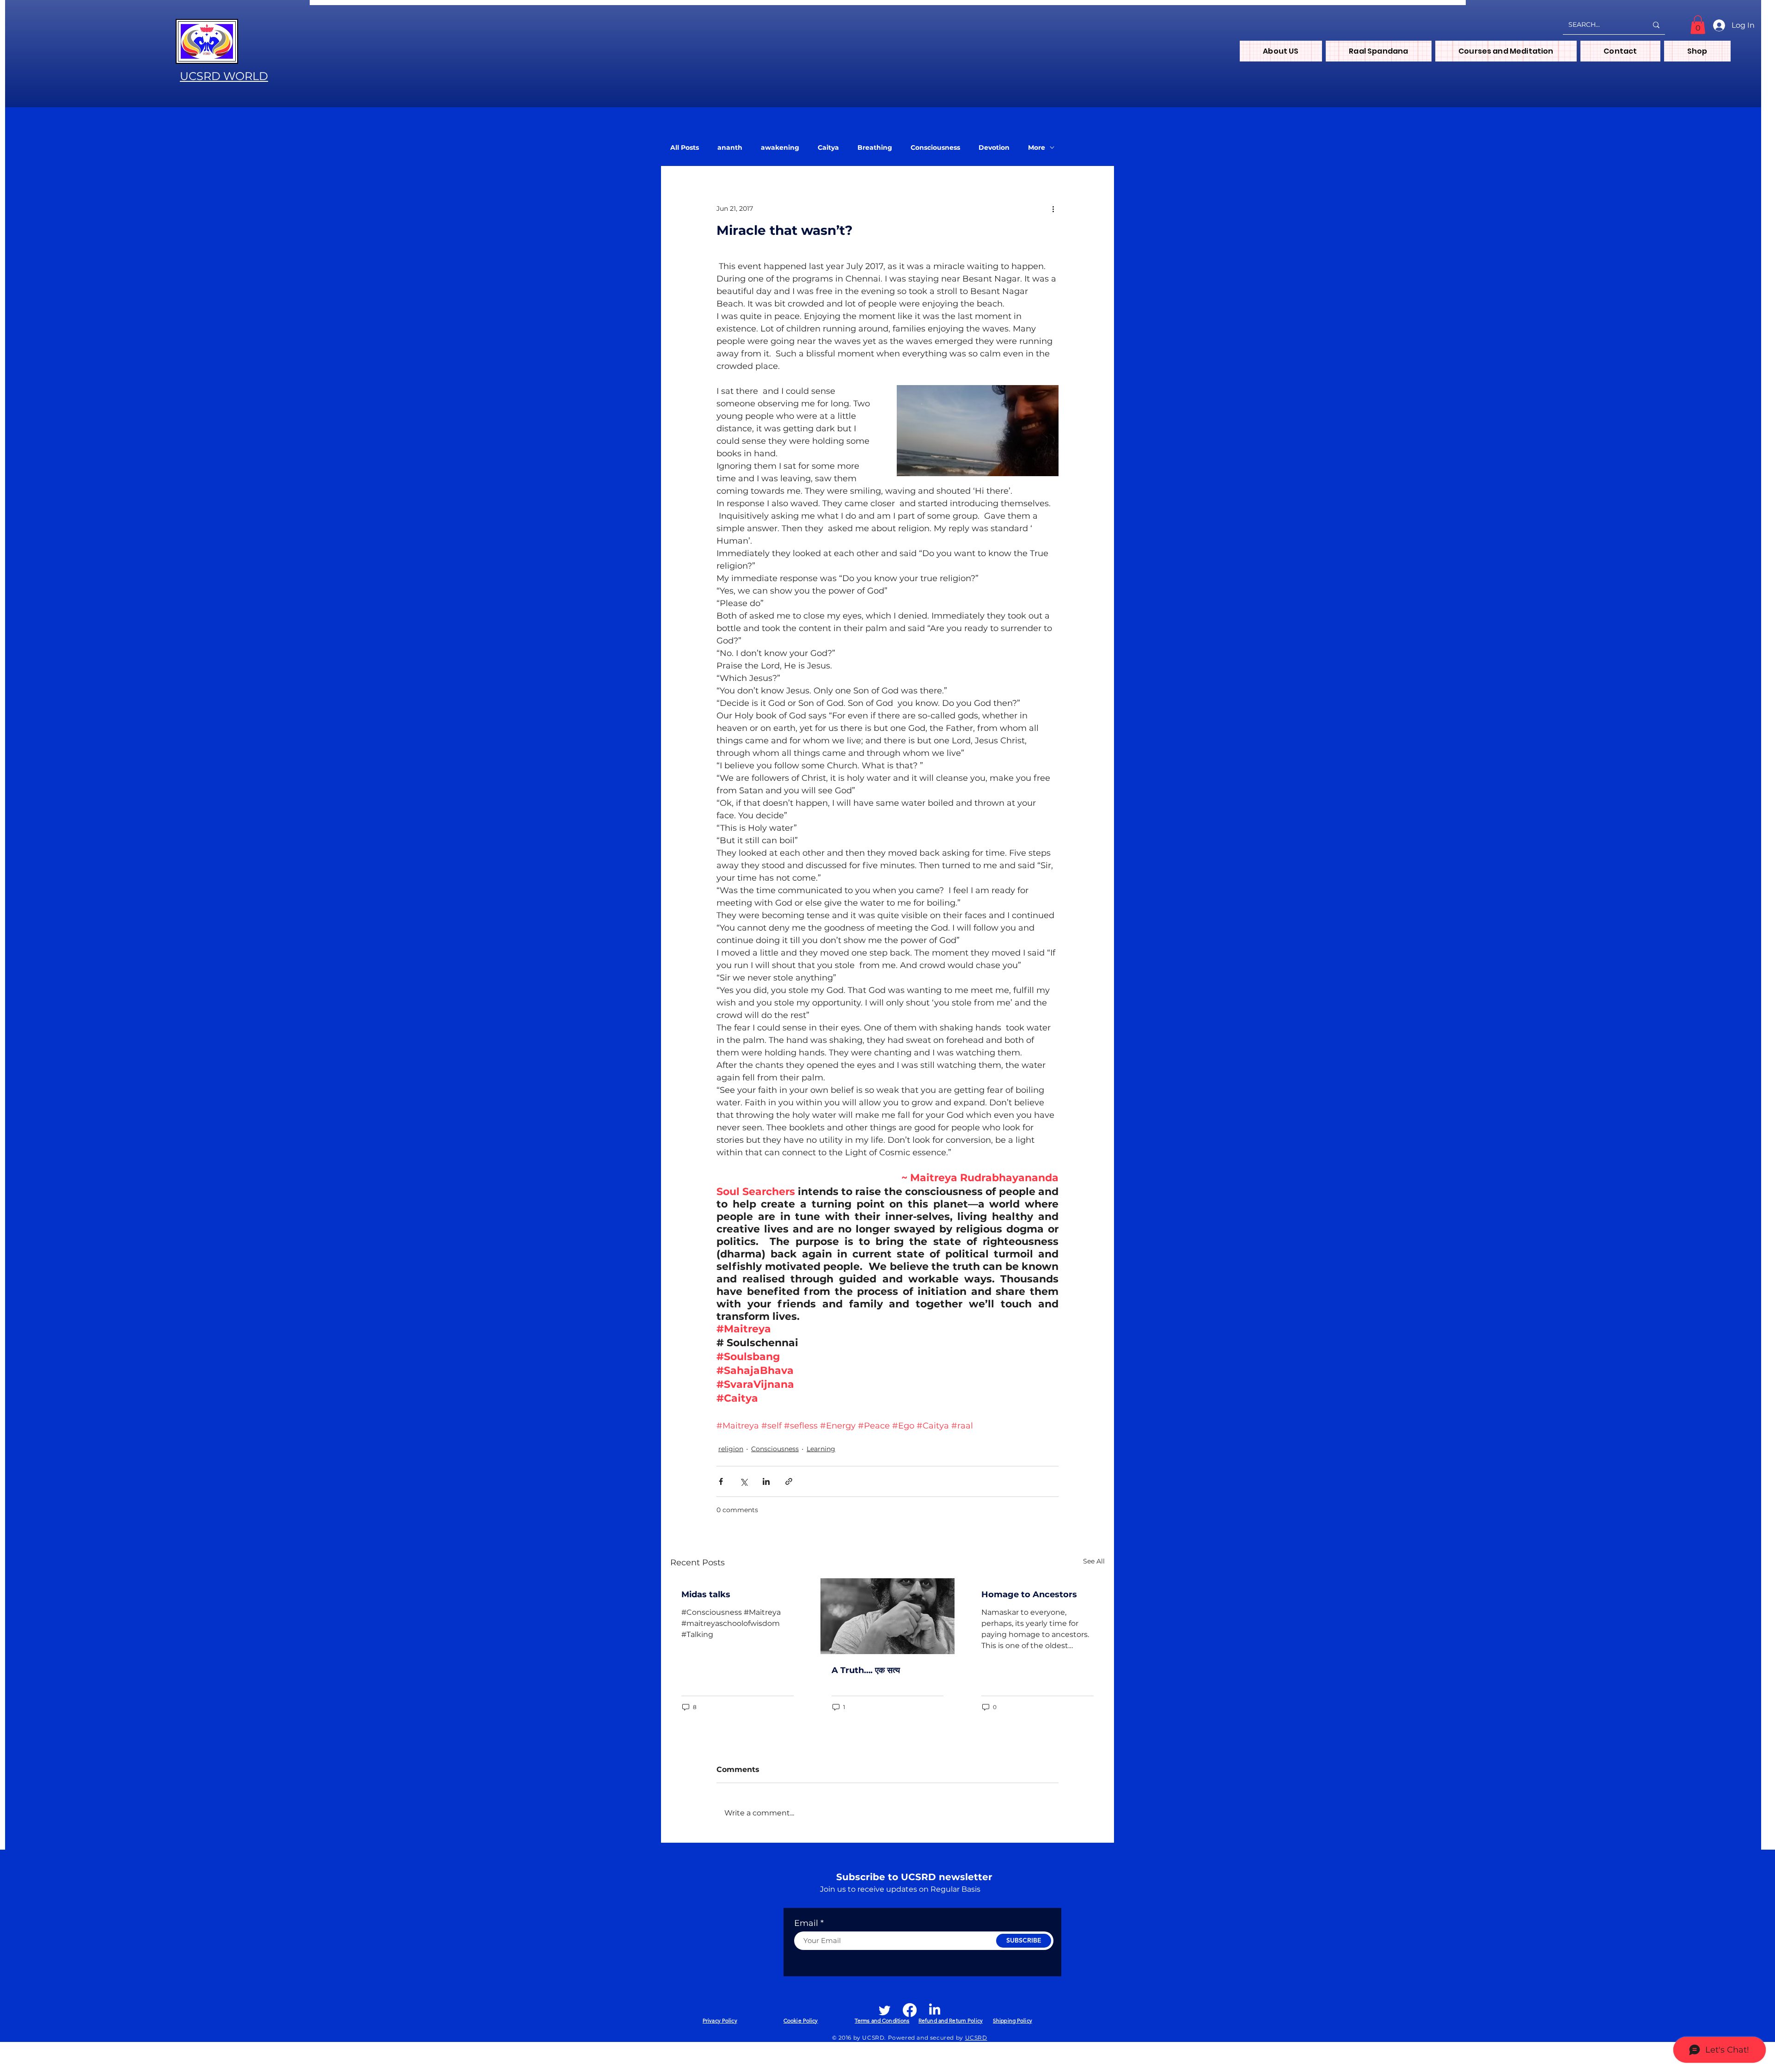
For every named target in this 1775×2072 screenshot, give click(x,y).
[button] (1698, 25)
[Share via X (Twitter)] (744, 1481)
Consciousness (935, 148)
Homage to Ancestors (1029, 1594)
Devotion (994, 148)
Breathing (875, 148)
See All (1094, 1561)
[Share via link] (789, 1481)
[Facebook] (910, 2010)
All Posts (685, 148)
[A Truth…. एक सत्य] (888, 1616)
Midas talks (706, 1594)
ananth (730, 148)
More (1037, 148)
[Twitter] (885, 2010)
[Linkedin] (935, 2010)
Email (806, 1923)
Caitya (828, 148)
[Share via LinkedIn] (766, 1481)
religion (731, 1449)
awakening (780, 148)
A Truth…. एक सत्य (866, 1670)
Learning (821, 1449)
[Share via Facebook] (721, 1481)
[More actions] (1053, 208)
